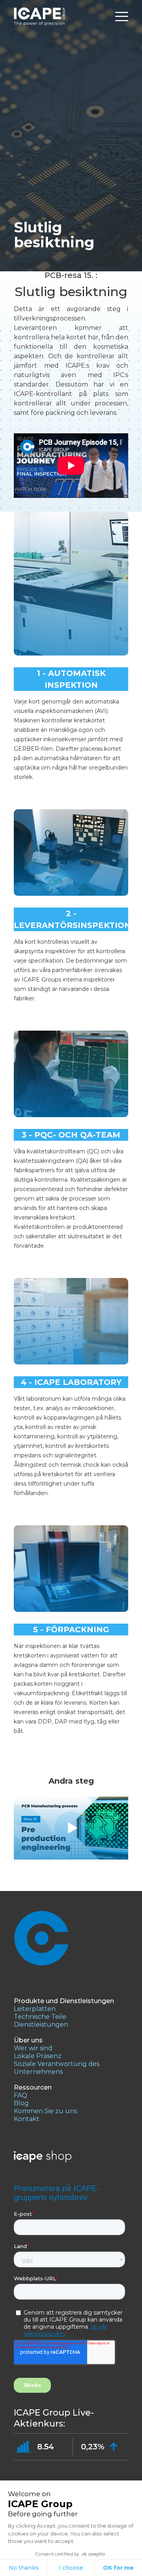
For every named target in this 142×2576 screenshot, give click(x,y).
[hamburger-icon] (122, 17)
